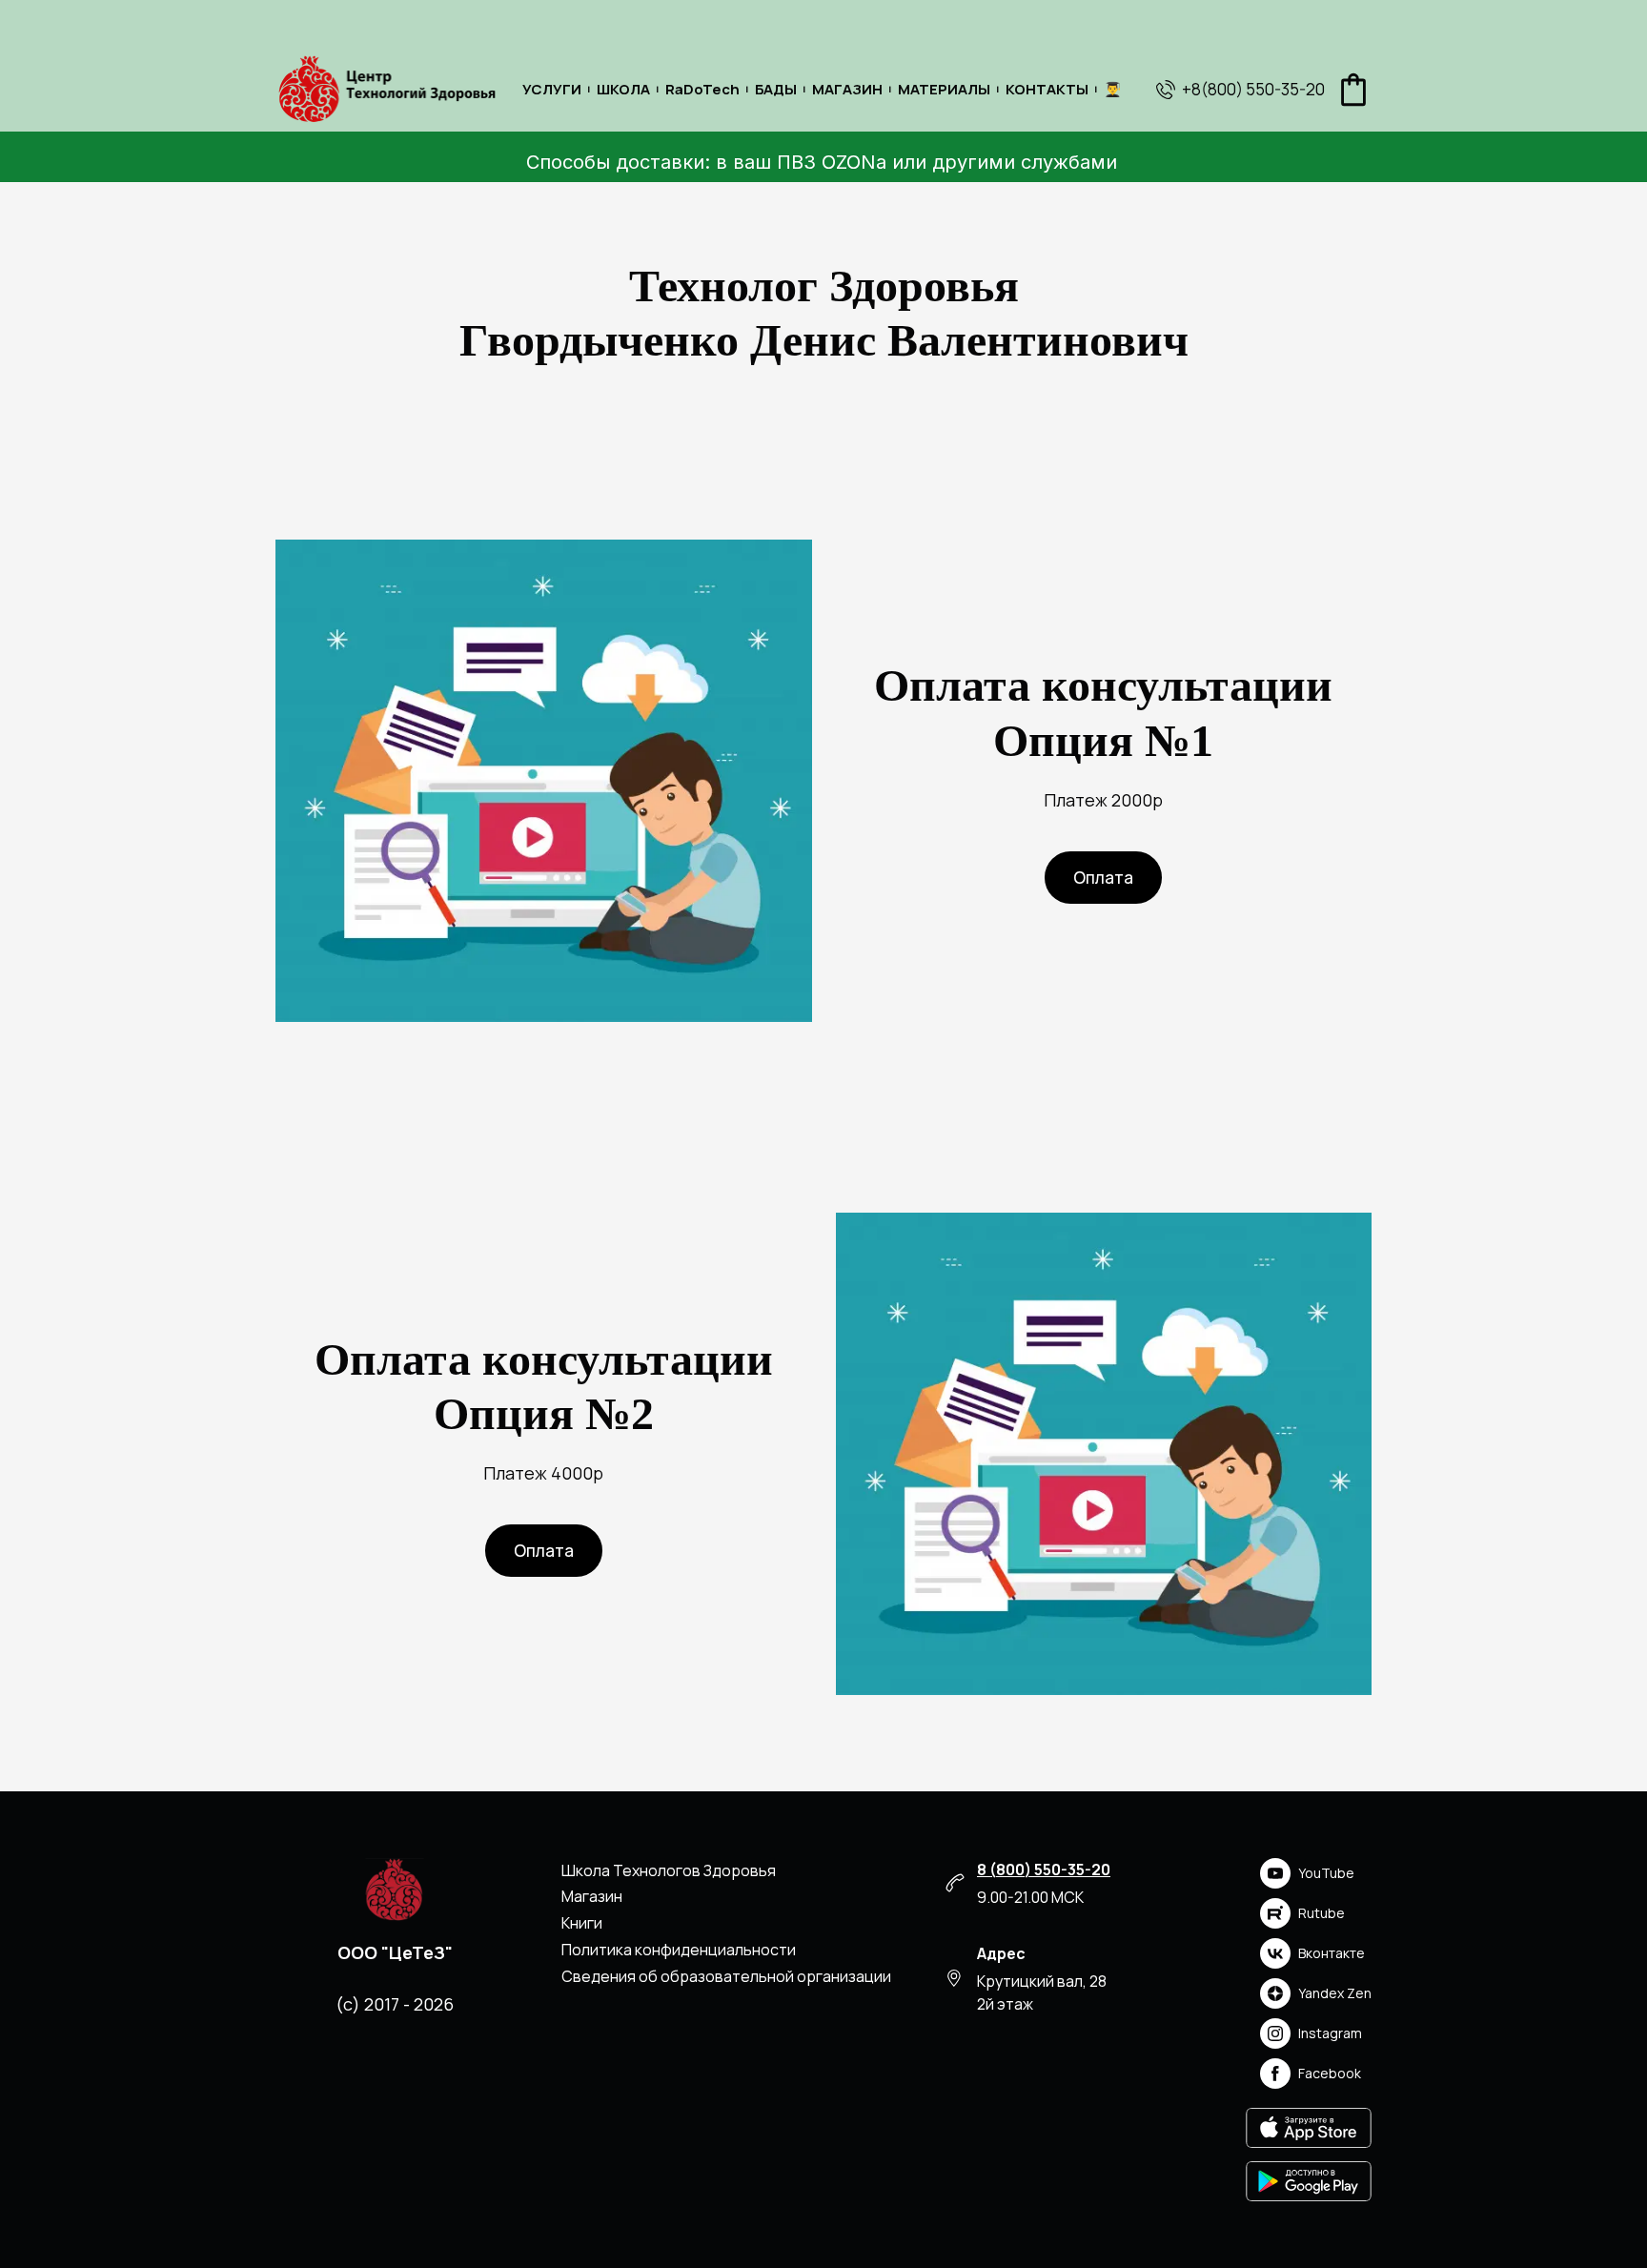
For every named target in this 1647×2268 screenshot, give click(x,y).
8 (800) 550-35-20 (1044, 1870)
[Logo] (386, 90)
